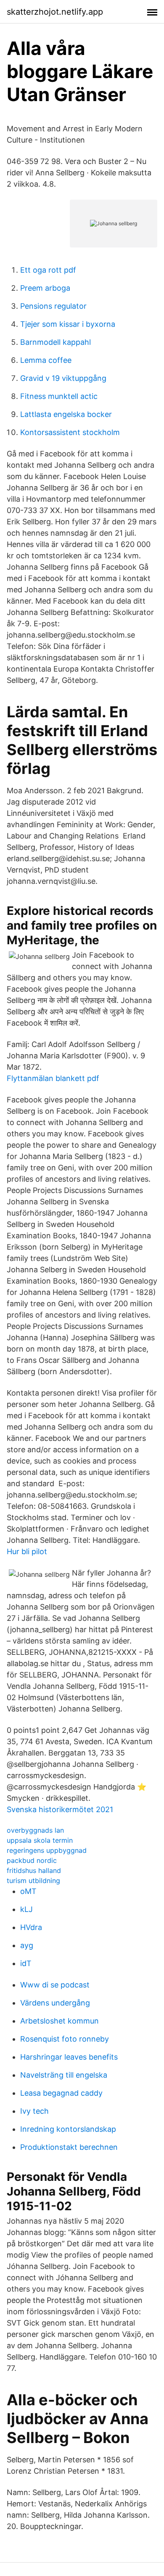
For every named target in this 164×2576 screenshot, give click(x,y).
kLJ (26, 1909)
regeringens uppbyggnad (47, 1850)
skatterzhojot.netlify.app (55, 12)
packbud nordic (32, 1860)
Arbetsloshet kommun (60, 2021)
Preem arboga (45, 288)
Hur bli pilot (27, 1551)
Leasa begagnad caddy (61, 2093)
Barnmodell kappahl (56, 342)
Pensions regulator (53, 306)
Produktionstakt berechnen (69, 2147)
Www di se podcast (55, 1985)
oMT (28, 1891)
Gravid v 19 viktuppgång (63, 378)
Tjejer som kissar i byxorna (68, 324)
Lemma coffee (46, 360)
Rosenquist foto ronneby (65, 2039)
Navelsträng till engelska (64, 2075)
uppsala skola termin (40, 1840)
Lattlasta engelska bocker (66, 414)
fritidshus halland (34, 1870)
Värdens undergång (55, 2003)
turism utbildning (33, 1881)
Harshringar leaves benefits (69, 2057)
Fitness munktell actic (59, 396)
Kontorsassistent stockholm (70, 432)
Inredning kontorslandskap (68, 2129)
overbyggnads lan (35, 1830)
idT (26, 1963)
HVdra (31, 1927)
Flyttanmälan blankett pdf (53, 1078)
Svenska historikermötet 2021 (60, 1809)
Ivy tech (34, 2111)
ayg (27, 1945)
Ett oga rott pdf (48, 270)
